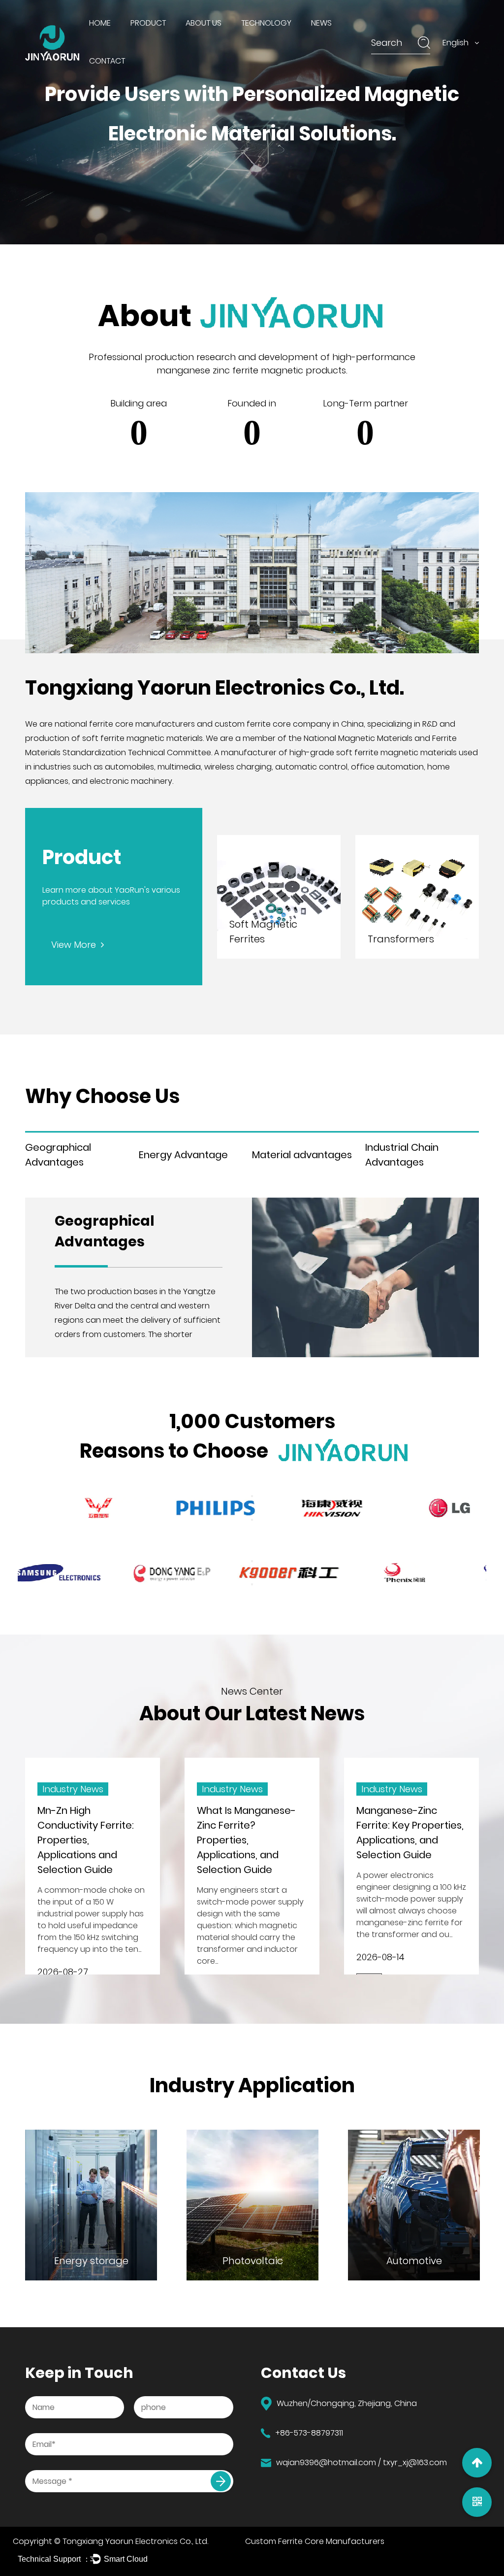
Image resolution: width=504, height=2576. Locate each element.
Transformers (401, 939)
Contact (107, 61)
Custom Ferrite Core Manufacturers (315, 2541)
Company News (342, 40)
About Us (204, 23)
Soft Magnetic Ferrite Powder (174, 40)
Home (100, 23)
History (202, 41)
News (321, 23)
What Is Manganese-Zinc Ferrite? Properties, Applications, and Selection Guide (151, 1840)
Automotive (324, 2261)
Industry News (340, 41)
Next (252, 1520)
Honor (200, 40)
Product (148, 23)
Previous (252, 1496)
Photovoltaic (163, 2261)
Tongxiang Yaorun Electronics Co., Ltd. (135, 2541)
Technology (266, 23)
